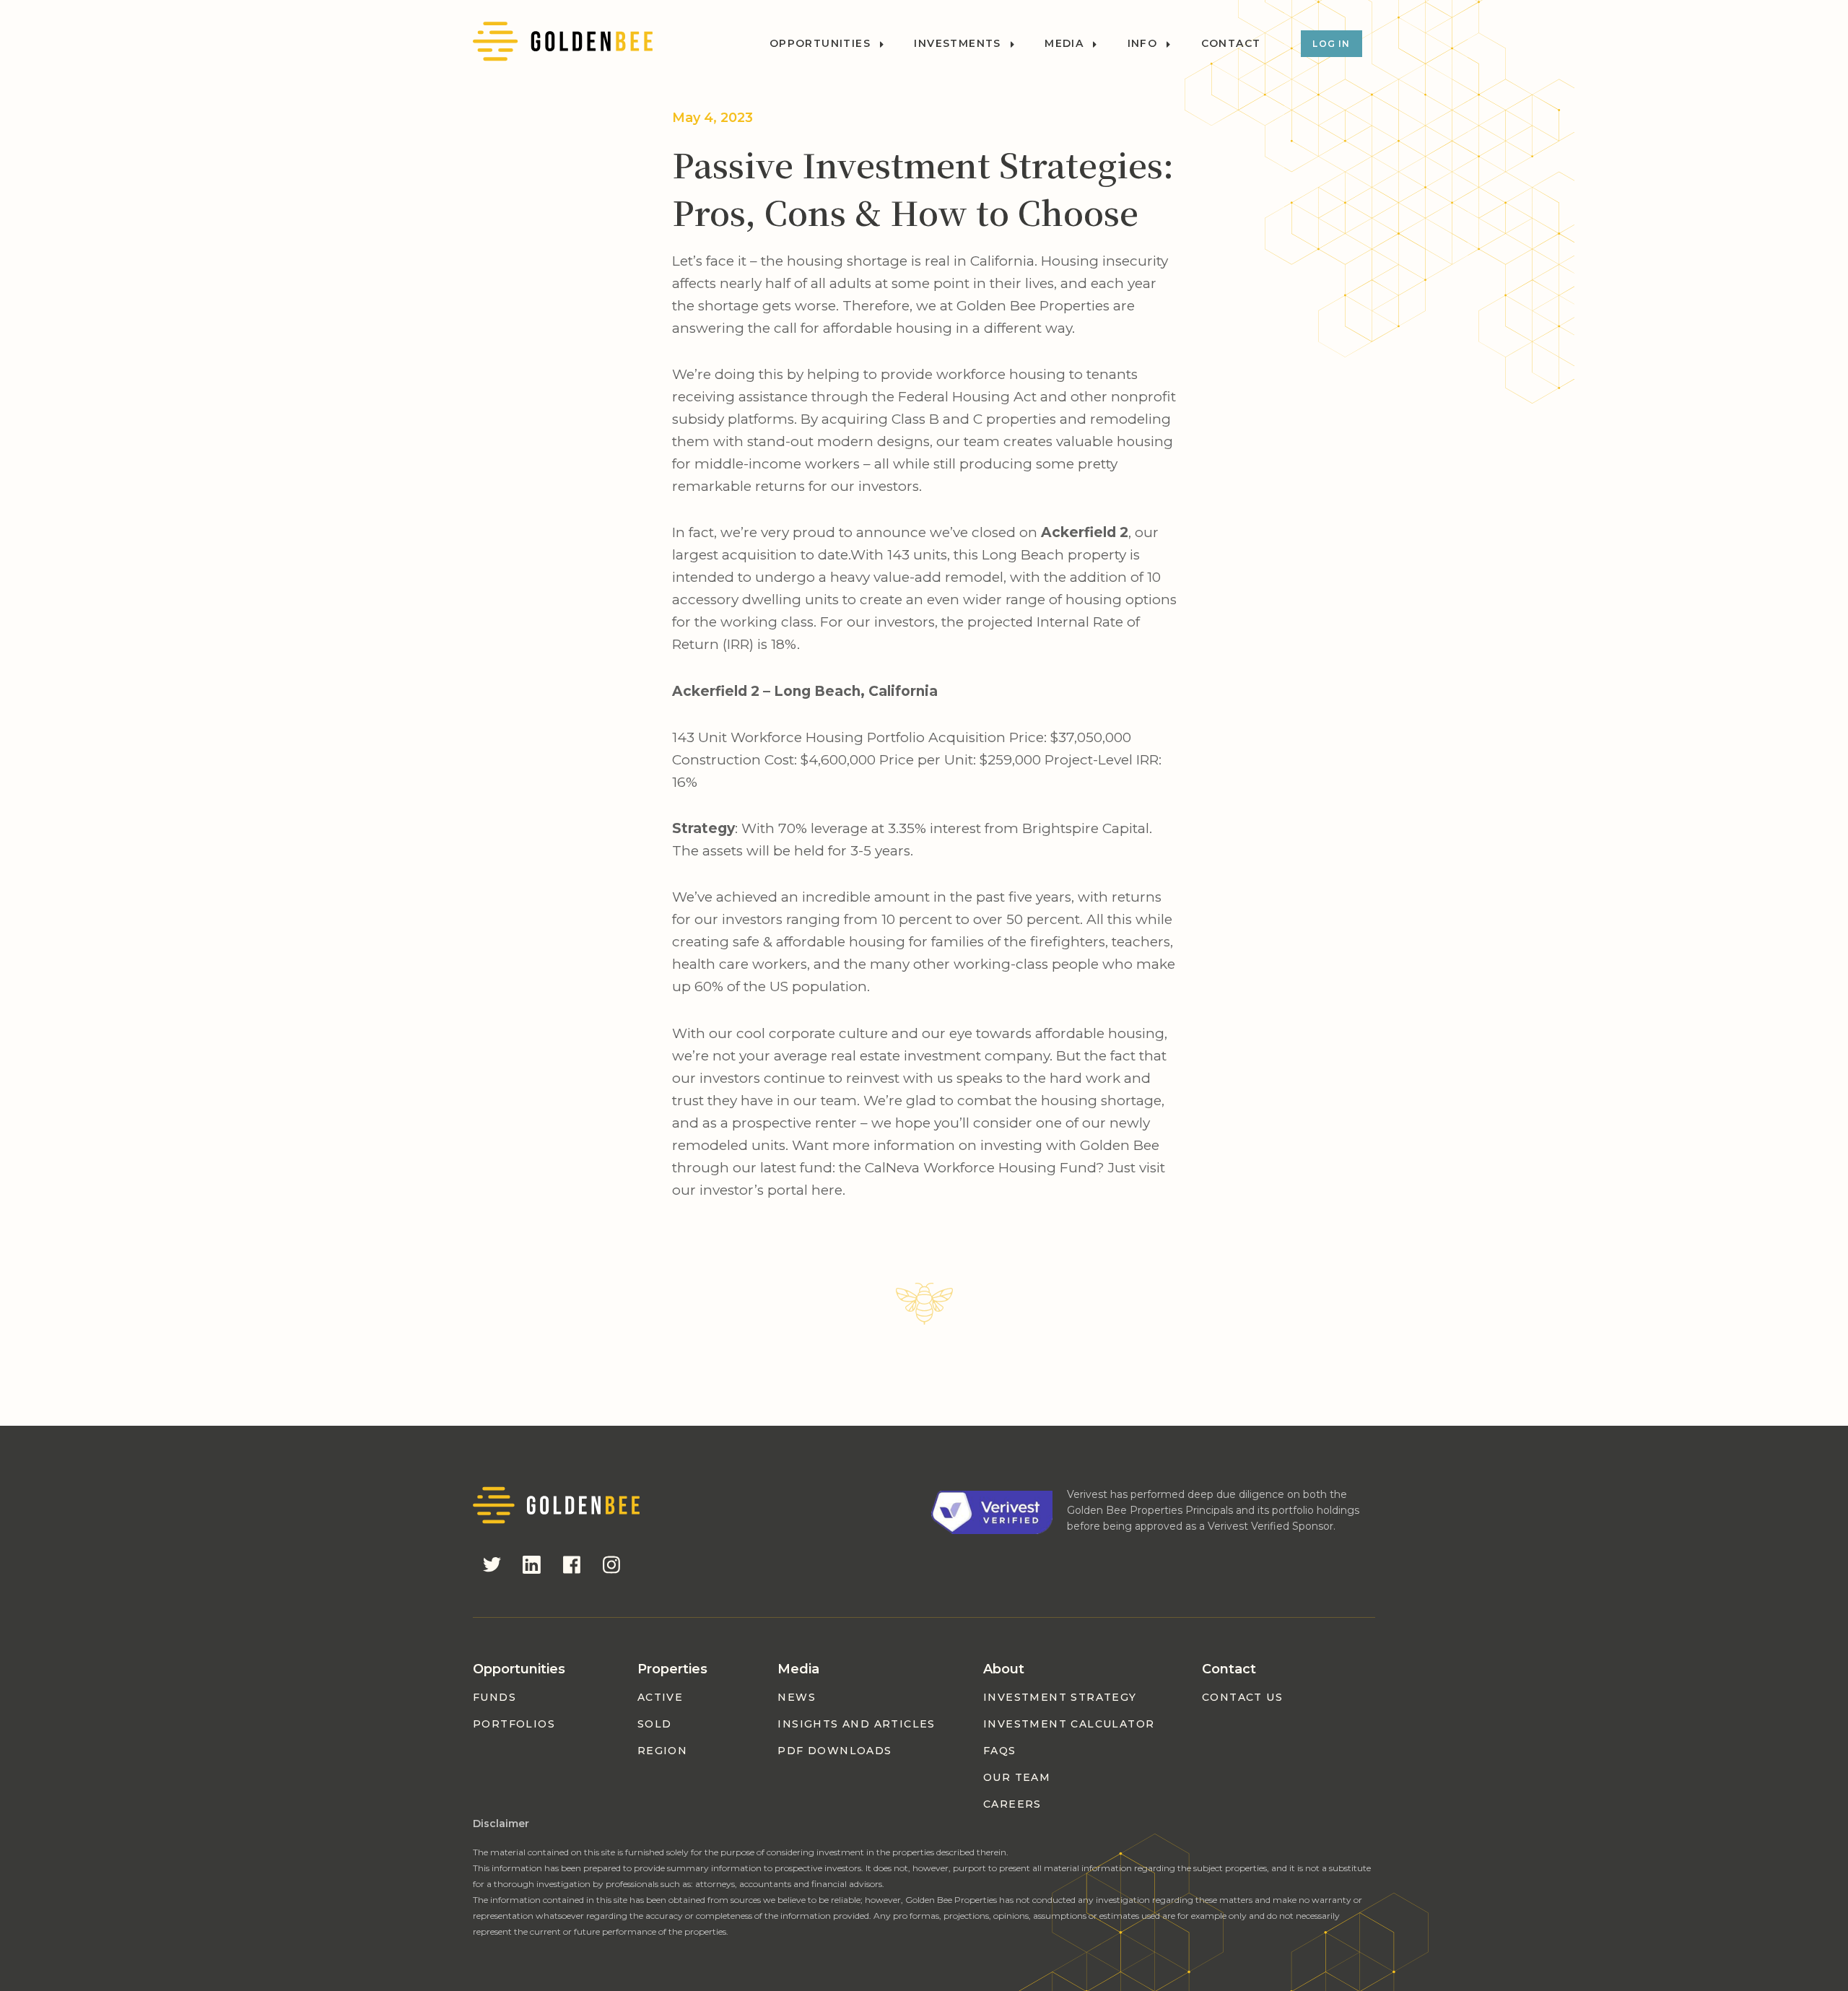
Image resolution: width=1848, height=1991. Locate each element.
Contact (1231, 44)
